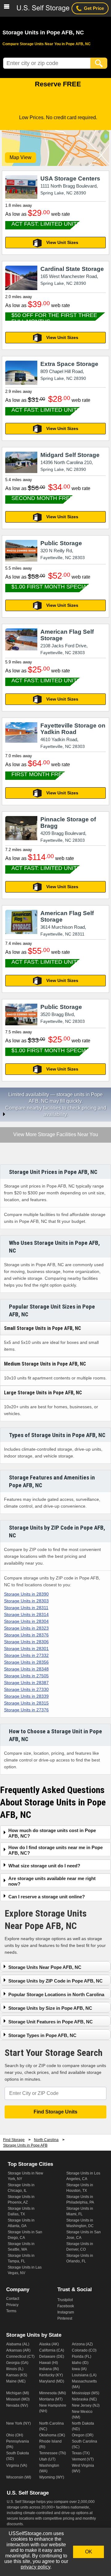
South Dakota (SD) (18, 2456)
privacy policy (35, 2567)
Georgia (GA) (17, 2363)
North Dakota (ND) (83, 2426)
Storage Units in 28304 (26, 1621)
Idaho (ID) (80, 2363)
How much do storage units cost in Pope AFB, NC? (52, 1833)
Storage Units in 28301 (26, 1649)
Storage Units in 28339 (26, 1696)
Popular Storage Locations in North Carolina (56, 1994)
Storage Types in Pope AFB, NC (42, 2035)
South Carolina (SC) (84, 2444)
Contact (13, 2299)
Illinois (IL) (15, 2369)
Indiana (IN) (49, 2369)
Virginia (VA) (17, 2465)
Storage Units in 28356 (26, 1662)
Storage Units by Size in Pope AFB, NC (50, 2008)
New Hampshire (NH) (53, 2408)
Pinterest (65, 2318)
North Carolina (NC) (51, 2426)
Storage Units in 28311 (26, 1608)
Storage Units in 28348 (26, 1669)
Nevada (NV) (17, 2405)
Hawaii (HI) (49, 2363)
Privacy (12, 2305)
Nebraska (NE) (84, 2399)
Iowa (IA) (79, 2369)
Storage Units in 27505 (26, 1676)
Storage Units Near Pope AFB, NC (45, 1967)
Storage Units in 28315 (26, 1703)
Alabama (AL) (18, 2344)
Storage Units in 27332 (26, 1655)
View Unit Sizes (62, 242)
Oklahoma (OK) (52, 2435)
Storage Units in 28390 (26, 1594)
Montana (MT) (51, 2399)
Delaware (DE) (52, 2357)
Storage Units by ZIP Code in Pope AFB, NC (55, 1981)
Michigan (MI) (18, 2393)
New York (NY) (18, 2423)
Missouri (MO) (18, 2399)
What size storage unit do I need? (44, 1866)
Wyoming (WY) (52, 2477)
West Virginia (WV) (83, 2468)
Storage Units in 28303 (26, 1601)
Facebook (66, 2306)
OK (89, 2552)
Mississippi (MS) (86, 2393)
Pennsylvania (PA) (18, 2444)
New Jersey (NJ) (86, 2405)
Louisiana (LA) (84, 2375)
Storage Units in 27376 (26, 1710)
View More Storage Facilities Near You (55, 1135)
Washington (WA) (49, 2468)
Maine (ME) (16, 2381)
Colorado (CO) (84, 2350)
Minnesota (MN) (53, 2393)
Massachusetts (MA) (84, 2384)
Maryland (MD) (52, 2381)
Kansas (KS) (17, 2375)
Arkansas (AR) (18, 2350)
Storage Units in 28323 (26, 1628)
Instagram (66, 2312)
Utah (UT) (47, 2459)
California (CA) (52, 2350)
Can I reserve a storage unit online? (47, 1897)
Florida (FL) (82, 2357)
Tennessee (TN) (53, 2453)
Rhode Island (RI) (50, 2444)
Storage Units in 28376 (26, 1635)
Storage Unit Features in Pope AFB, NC (51, 2022)
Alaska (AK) (49, 2344)
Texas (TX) (81, 2453)
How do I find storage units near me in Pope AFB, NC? (55, 1850)
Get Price (94, 8)
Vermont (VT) (83, 2459)
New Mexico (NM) (82, 2414)
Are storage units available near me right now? (52, 1881)
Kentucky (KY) (51, 2375)
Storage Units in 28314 (26, 1614)
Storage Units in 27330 (26, 1689)
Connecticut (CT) (20, 2357)
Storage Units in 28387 (26, 1683)
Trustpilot (65, 2300)
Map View (21, 157)
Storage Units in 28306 (26, 1642)
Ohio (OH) (15, 2435)
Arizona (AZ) (82, 2344)
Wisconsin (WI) (19, 2477)
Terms (11, 2311)
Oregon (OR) (83, 2435)
